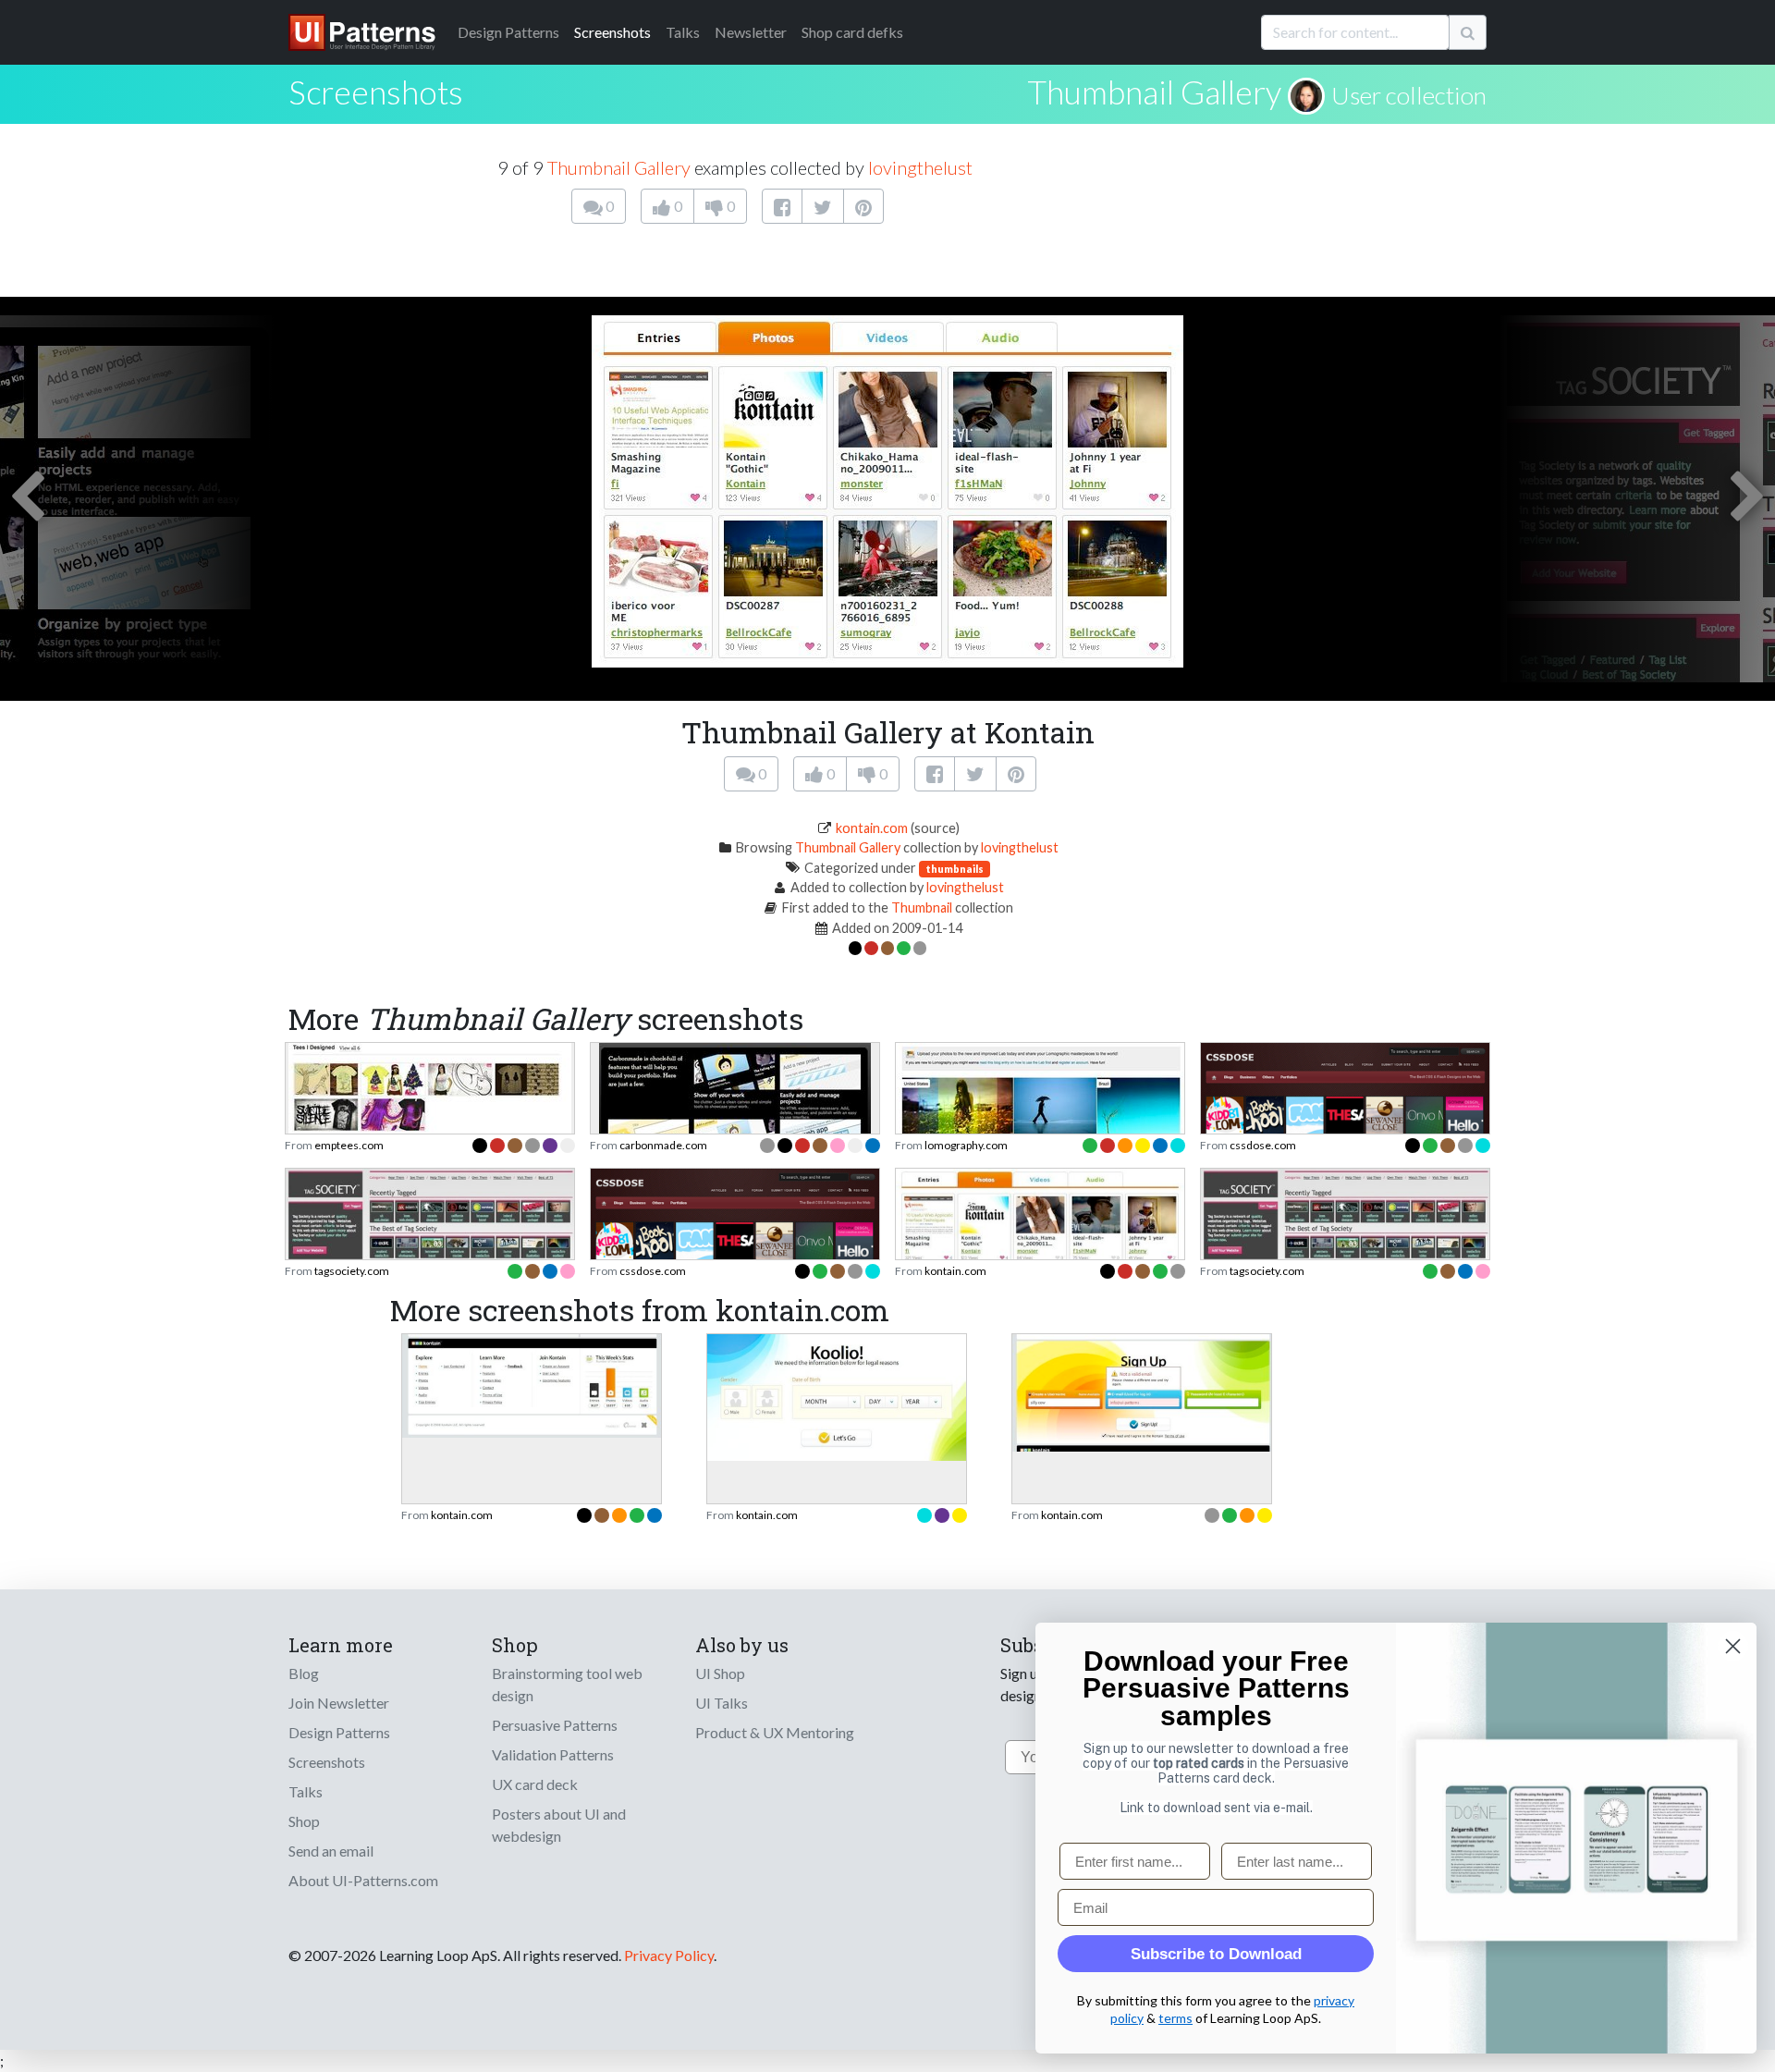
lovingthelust (920, 167)
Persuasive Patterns (555, 1725)
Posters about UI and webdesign (559, 1825)
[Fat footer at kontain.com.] (532, 1384)
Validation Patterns (553, 1754)
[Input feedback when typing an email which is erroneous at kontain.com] (1142, 1391)
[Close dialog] (1733, 1646)
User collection (1409, 95)
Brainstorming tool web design (567, 1684)
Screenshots (612, 32)
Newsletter (751, 32)
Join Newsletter (339, 1703)
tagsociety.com (352, 1271)
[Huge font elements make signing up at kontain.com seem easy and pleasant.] (837, 1396)
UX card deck (535, 1784)
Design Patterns (339, 1732)
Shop (304, 1821)
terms (1175, 2018)
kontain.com (872, 828)
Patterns (508, 32)
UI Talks (722, 1703)
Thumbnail (922, 907)
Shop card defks (852, 32)
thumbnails (955, 869)
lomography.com (966, 1145)
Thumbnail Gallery (1154, 92)
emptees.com (349, 1145)
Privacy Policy (669, 1955)
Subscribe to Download (1216, 1954)
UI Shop (720, 1673)
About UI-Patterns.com (363, 1880)
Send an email (331, 1851)
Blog (304, 1673)
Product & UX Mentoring (775, 1732)
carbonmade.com (663, 1145)
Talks (683, 32)
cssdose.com (1263, 1145)
